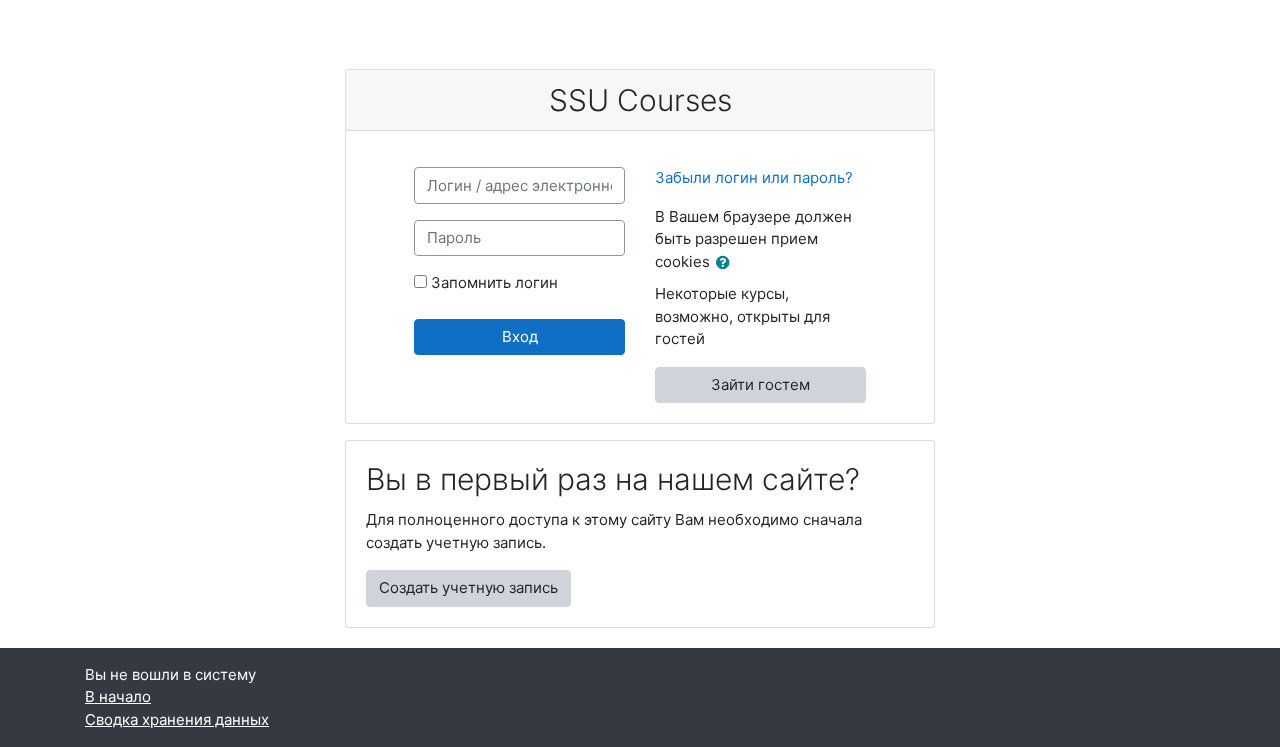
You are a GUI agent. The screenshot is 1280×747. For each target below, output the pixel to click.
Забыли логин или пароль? (754, 177)
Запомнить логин (494, 282)
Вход (520, 336)
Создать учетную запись (468, 587)
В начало (118, 696)
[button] (727, 263)
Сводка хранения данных (177, 719)
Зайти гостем (760, 384)
